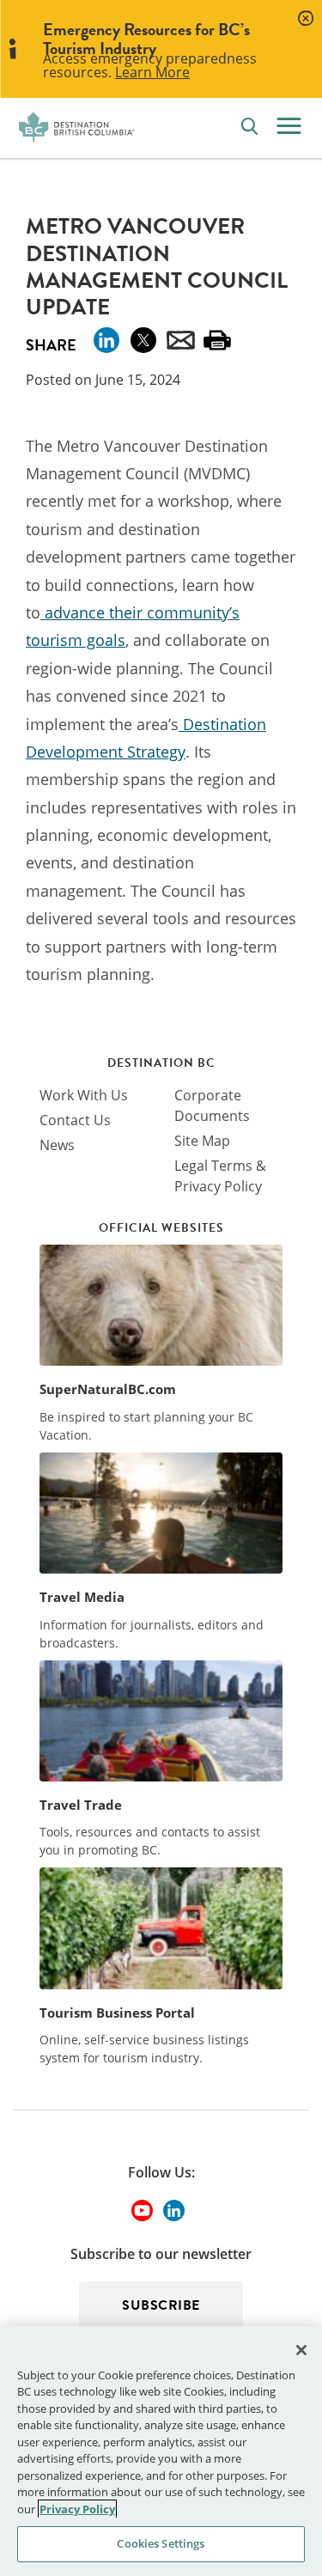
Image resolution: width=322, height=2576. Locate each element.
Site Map (202, 1141)
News (57, 1145)
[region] (161, 2451)
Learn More (152, 72)
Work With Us (84, 1095)
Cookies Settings (161, 2543)
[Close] (301, 2350)
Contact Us (75, 1120)
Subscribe (161, 2305)
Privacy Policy (77, 2509)
